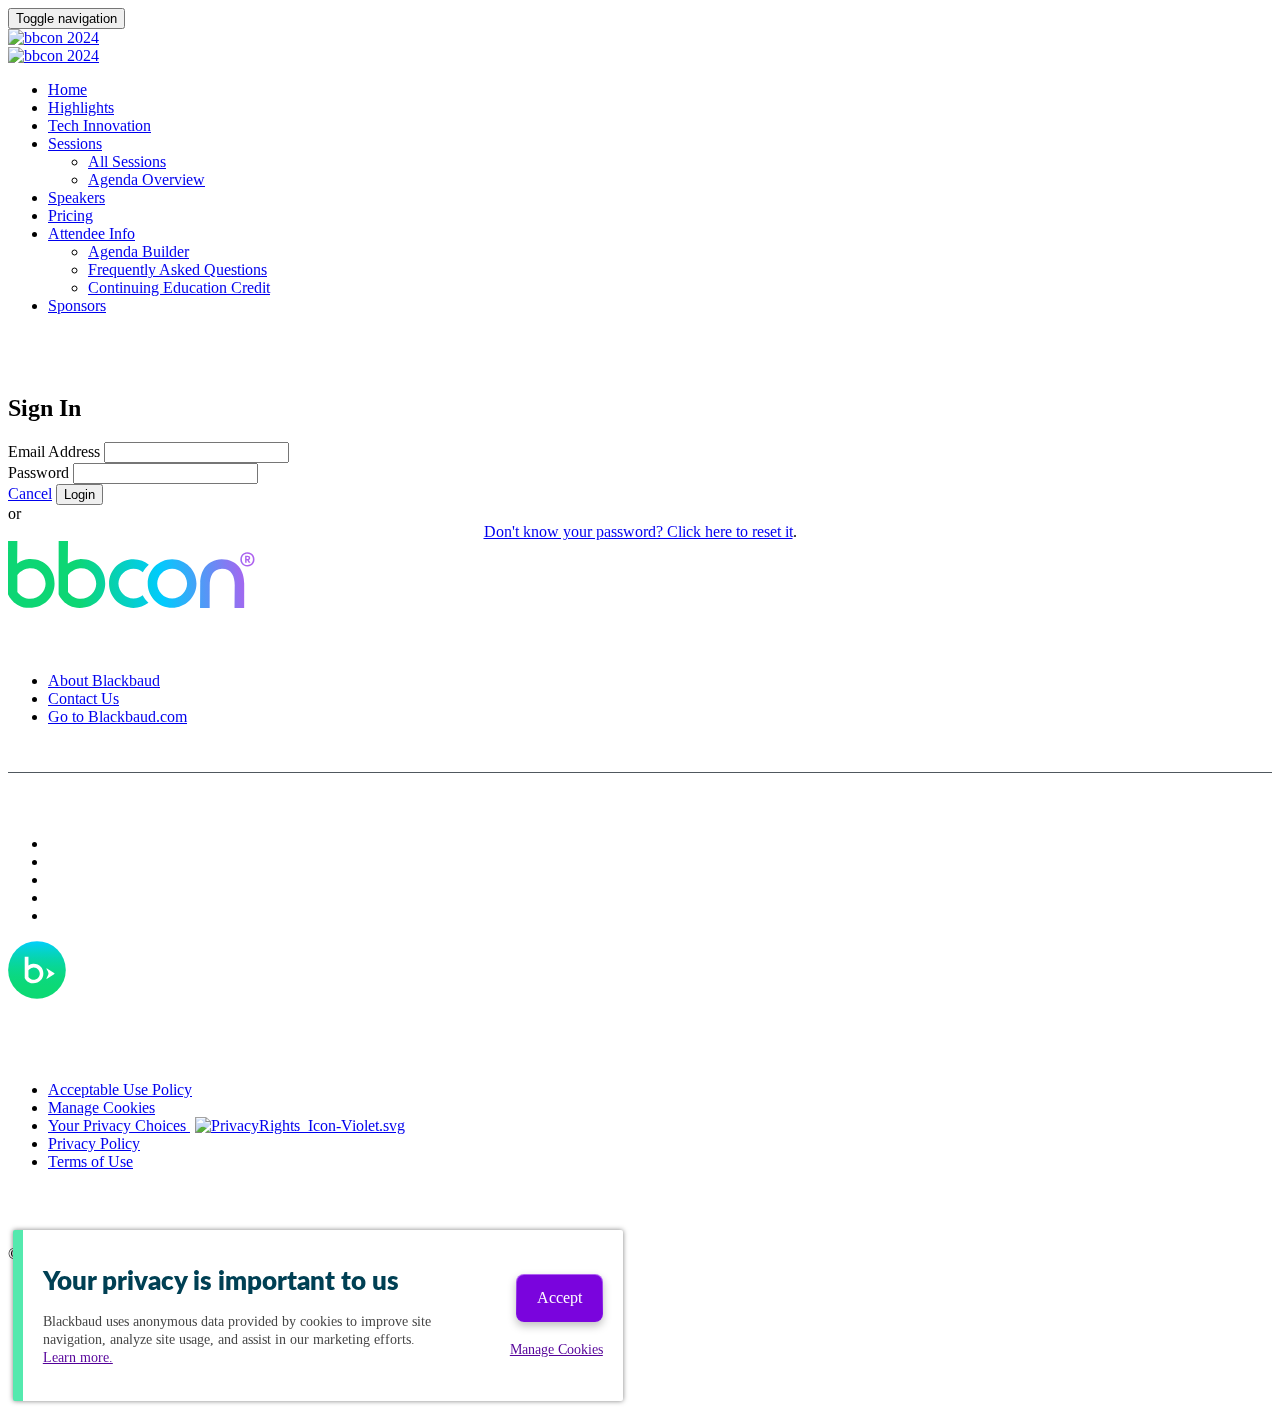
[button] (30, 493)
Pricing (70, 215)
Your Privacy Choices (119, 1125)
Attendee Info (91, 233)
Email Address (54, 451)
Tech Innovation (99, 125)
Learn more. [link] (78, 1357)
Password (38, 472)
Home (67, 89)
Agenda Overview (146, 179)
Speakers (76, 197)
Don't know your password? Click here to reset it (638, 531)
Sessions (75, 143)
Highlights (81, 107)
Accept (559, 1297)
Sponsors (77, 305)
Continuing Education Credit (179, 287)
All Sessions (127, 161)
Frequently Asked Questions (177, 269)
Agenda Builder (138, 251)
